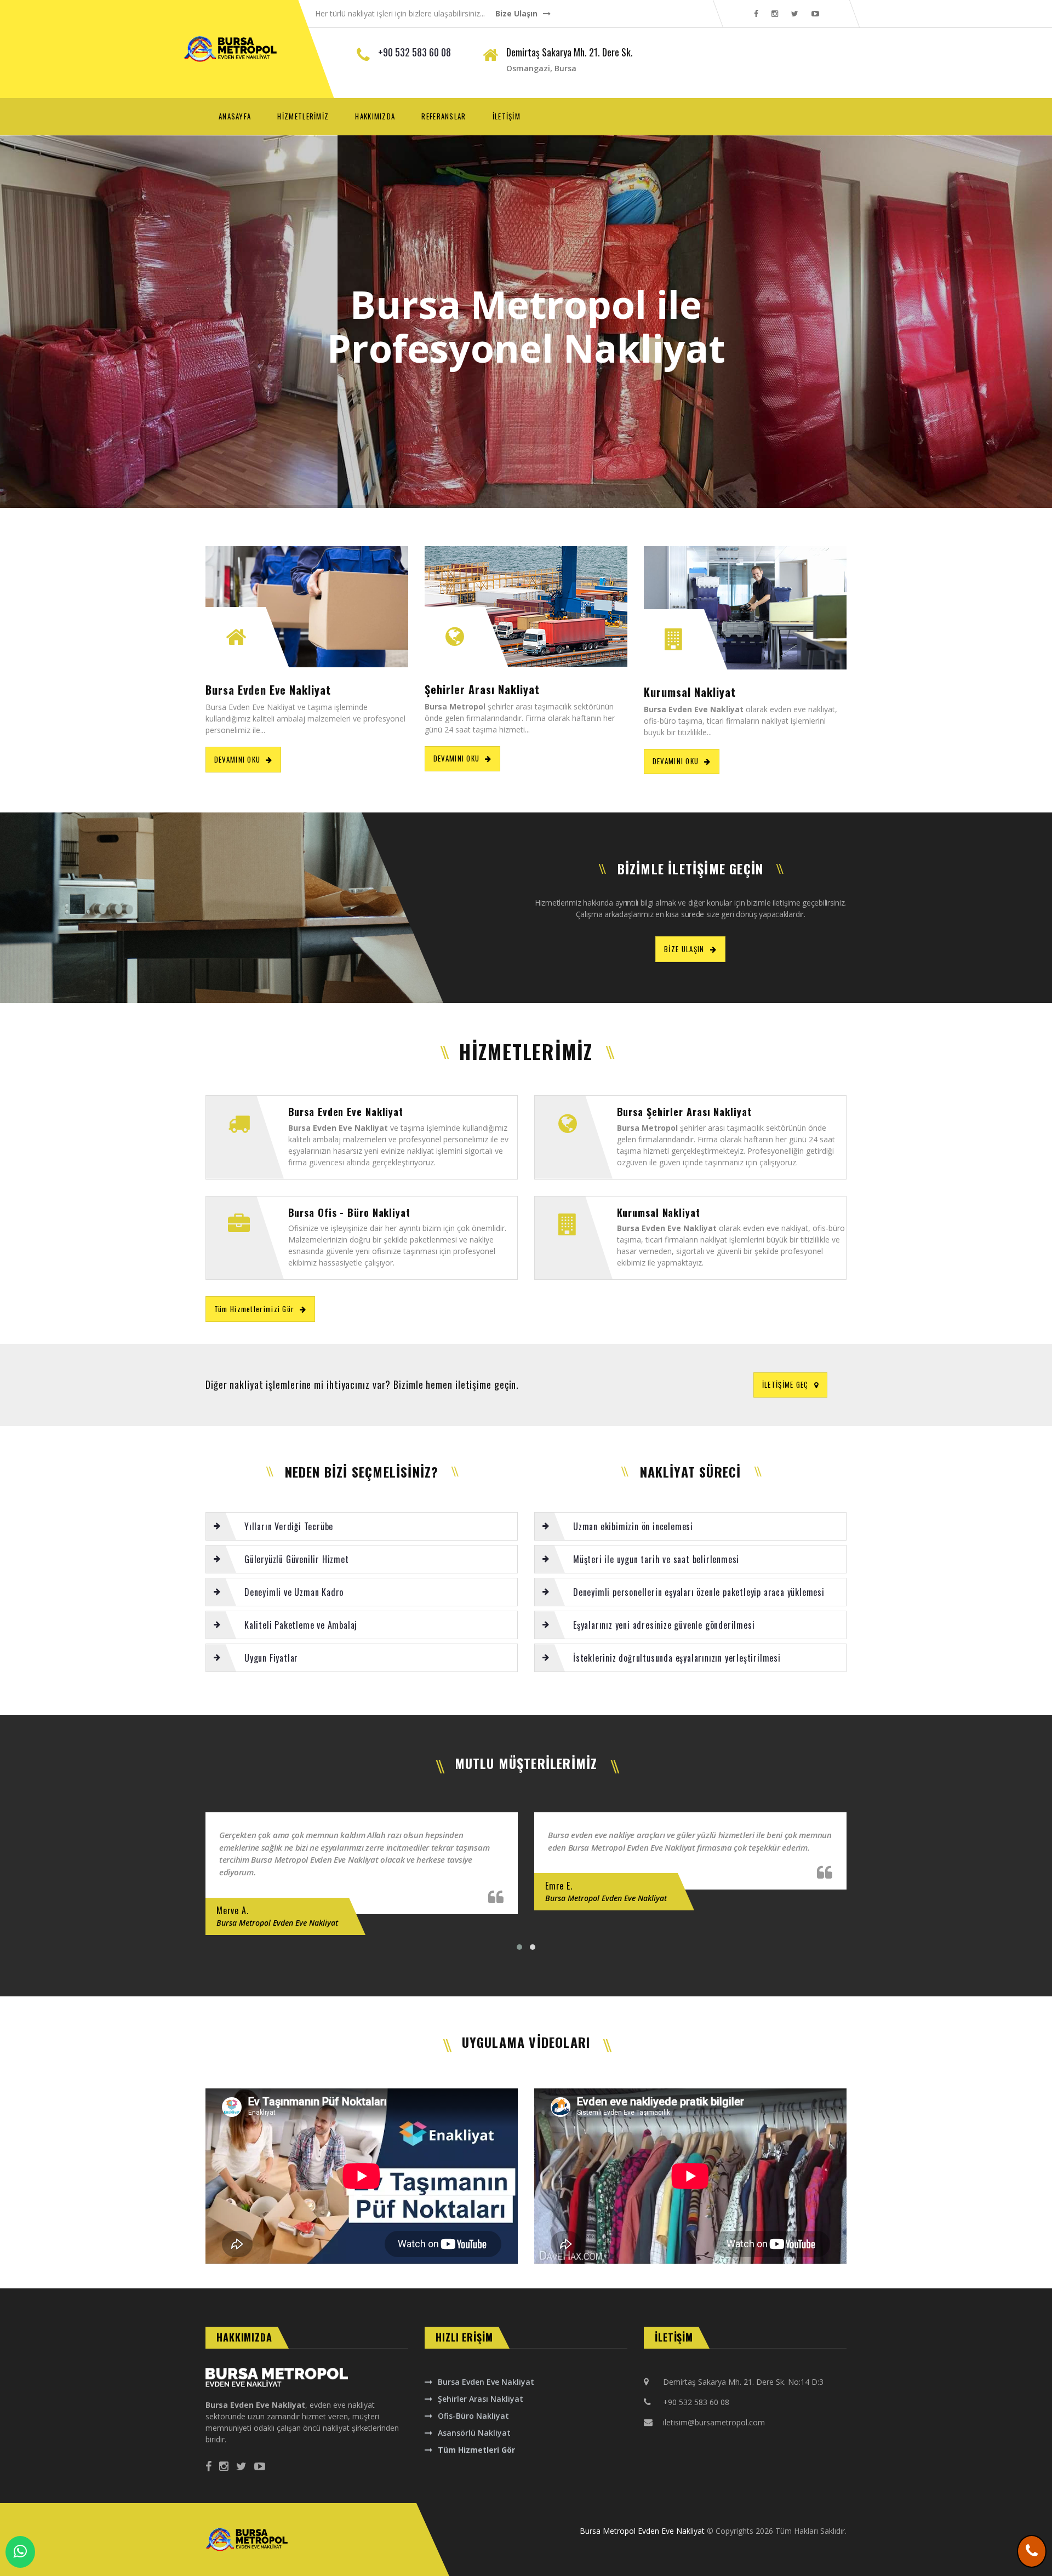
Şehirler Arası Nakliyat (481, 2399)
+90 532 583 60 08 (414, 52)
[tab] (362, 1526)
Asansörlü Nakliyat (474, 2433)
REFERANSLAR (444, 116)
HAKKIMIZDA (375, 116)
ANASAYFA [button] (241, 116)
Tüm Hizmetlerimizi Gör (255, 1309)
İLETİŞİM (507, 116)
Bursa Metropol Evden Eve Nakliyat (642, 2531)
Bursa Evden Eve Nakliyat (486, 2382)
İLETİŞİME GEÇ (785, 1384)
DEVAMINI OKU (238, 759)
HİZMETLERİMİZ (303, 116)
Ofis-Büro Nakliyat (473, 2416)
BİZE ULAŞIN (684, 949)
